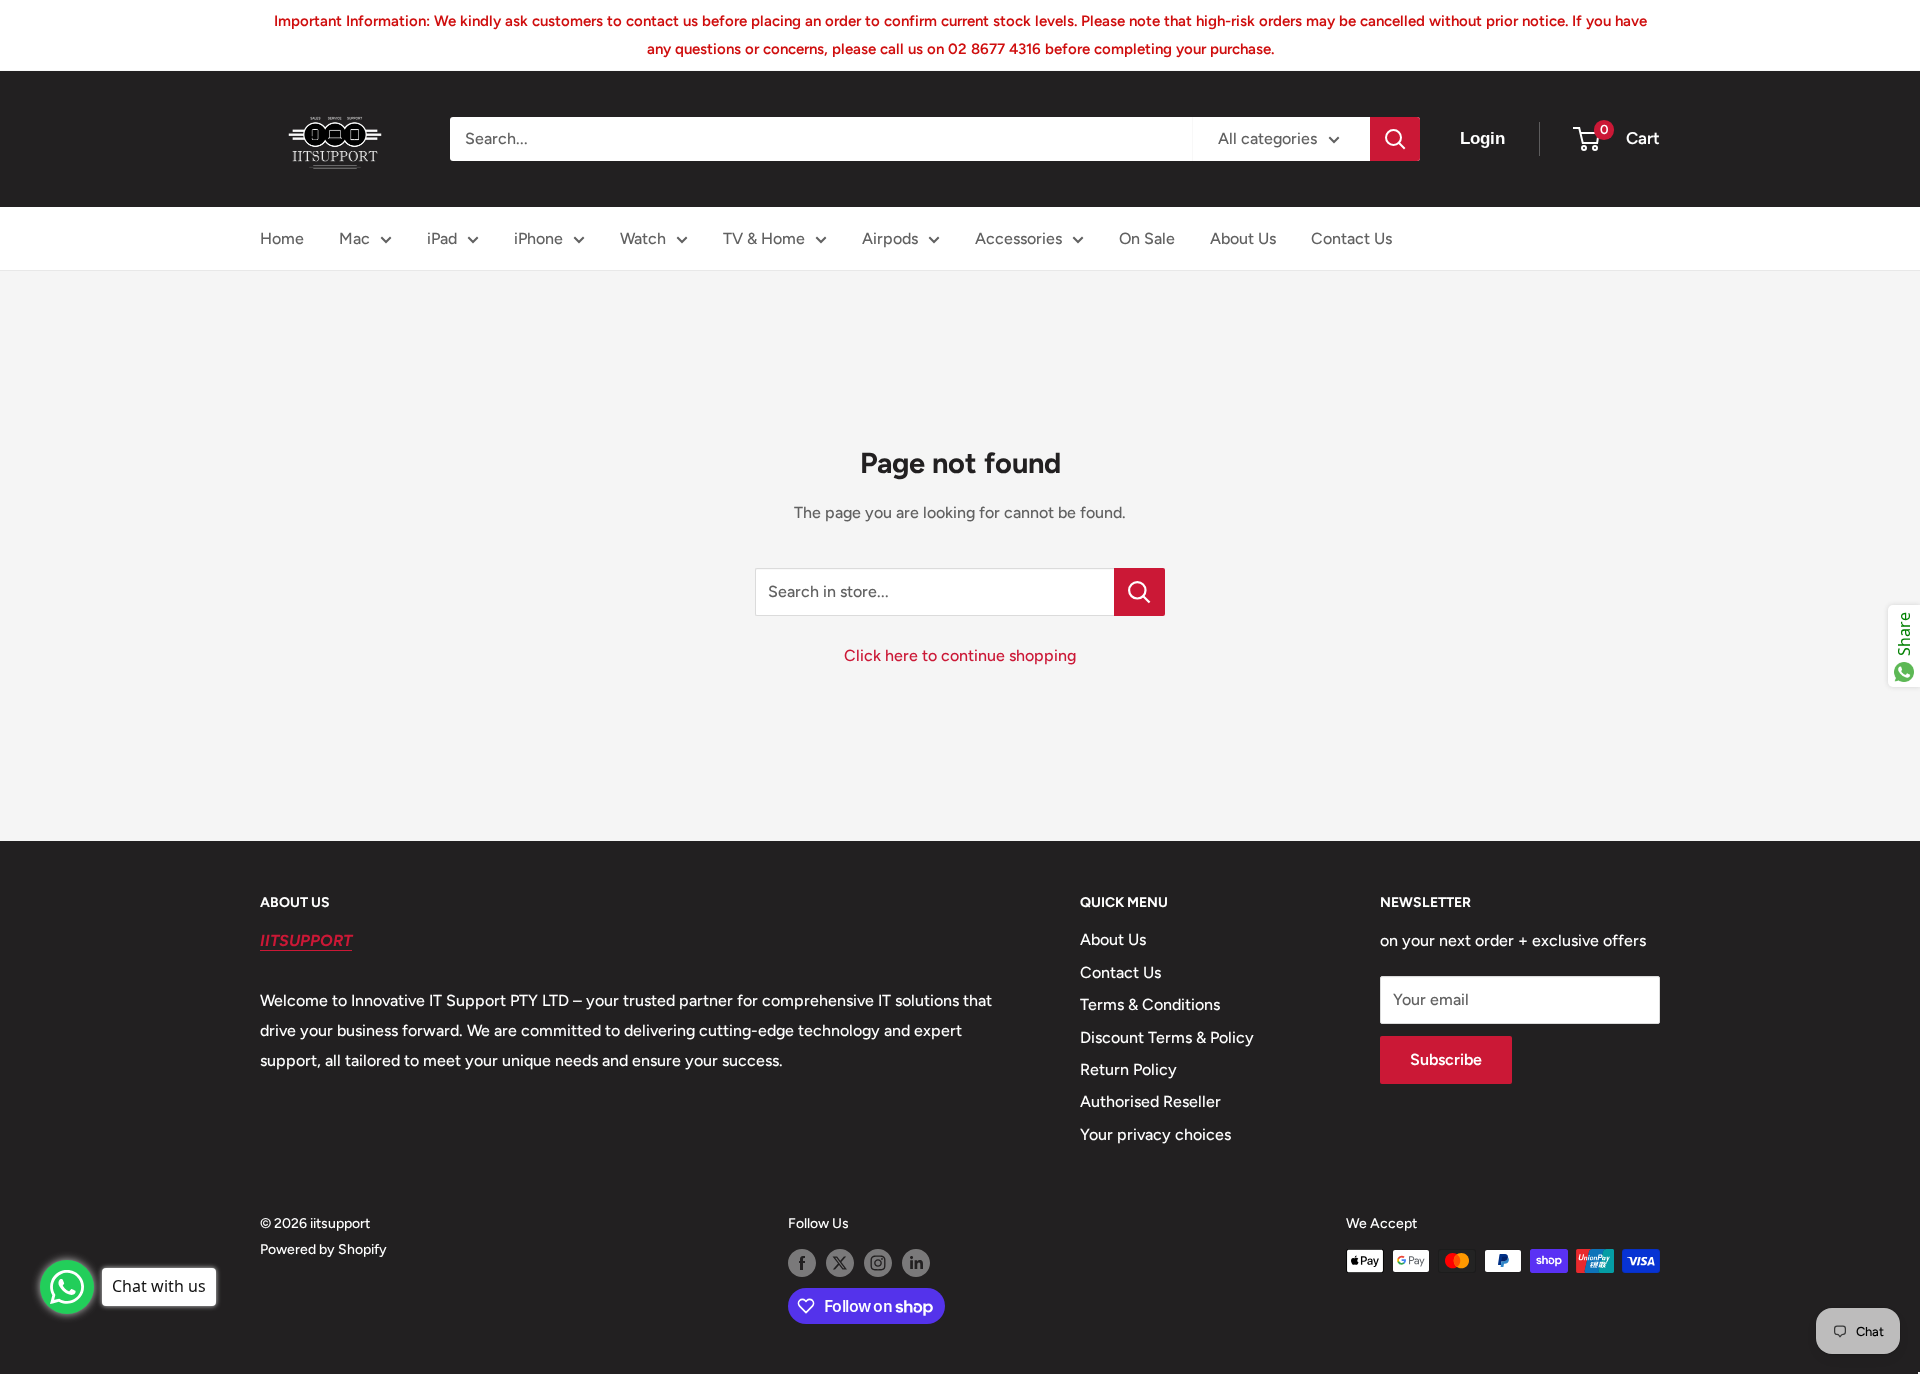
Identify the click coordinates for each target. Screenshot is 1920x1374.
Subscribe (1446, 1059)
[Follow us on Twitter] (840, 1263)
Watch (643, 238)
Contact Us (1351, 238)
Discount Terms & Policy (1167, 1037)
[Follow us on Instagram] (878, 1263)
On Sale (1147, 238)
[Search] (1395, 139)
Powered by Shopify (323, 1249)
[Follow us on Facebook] (802, 1263)
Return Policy (1128, 1069)
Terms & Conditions (1150, 1004)
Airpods (890, 238)
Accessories (1018, 238)
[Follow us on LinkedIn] (916, 1263)
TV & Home (764, 238)
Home (282, 238)
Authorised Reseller (1150, 1101)
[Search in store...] (1139, 592)
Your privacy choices (1155, 1134)
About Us (1243, 238)
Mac (354, 238)
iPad (442, 238)
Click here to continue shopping (960, 655)
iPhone (538, 238)
